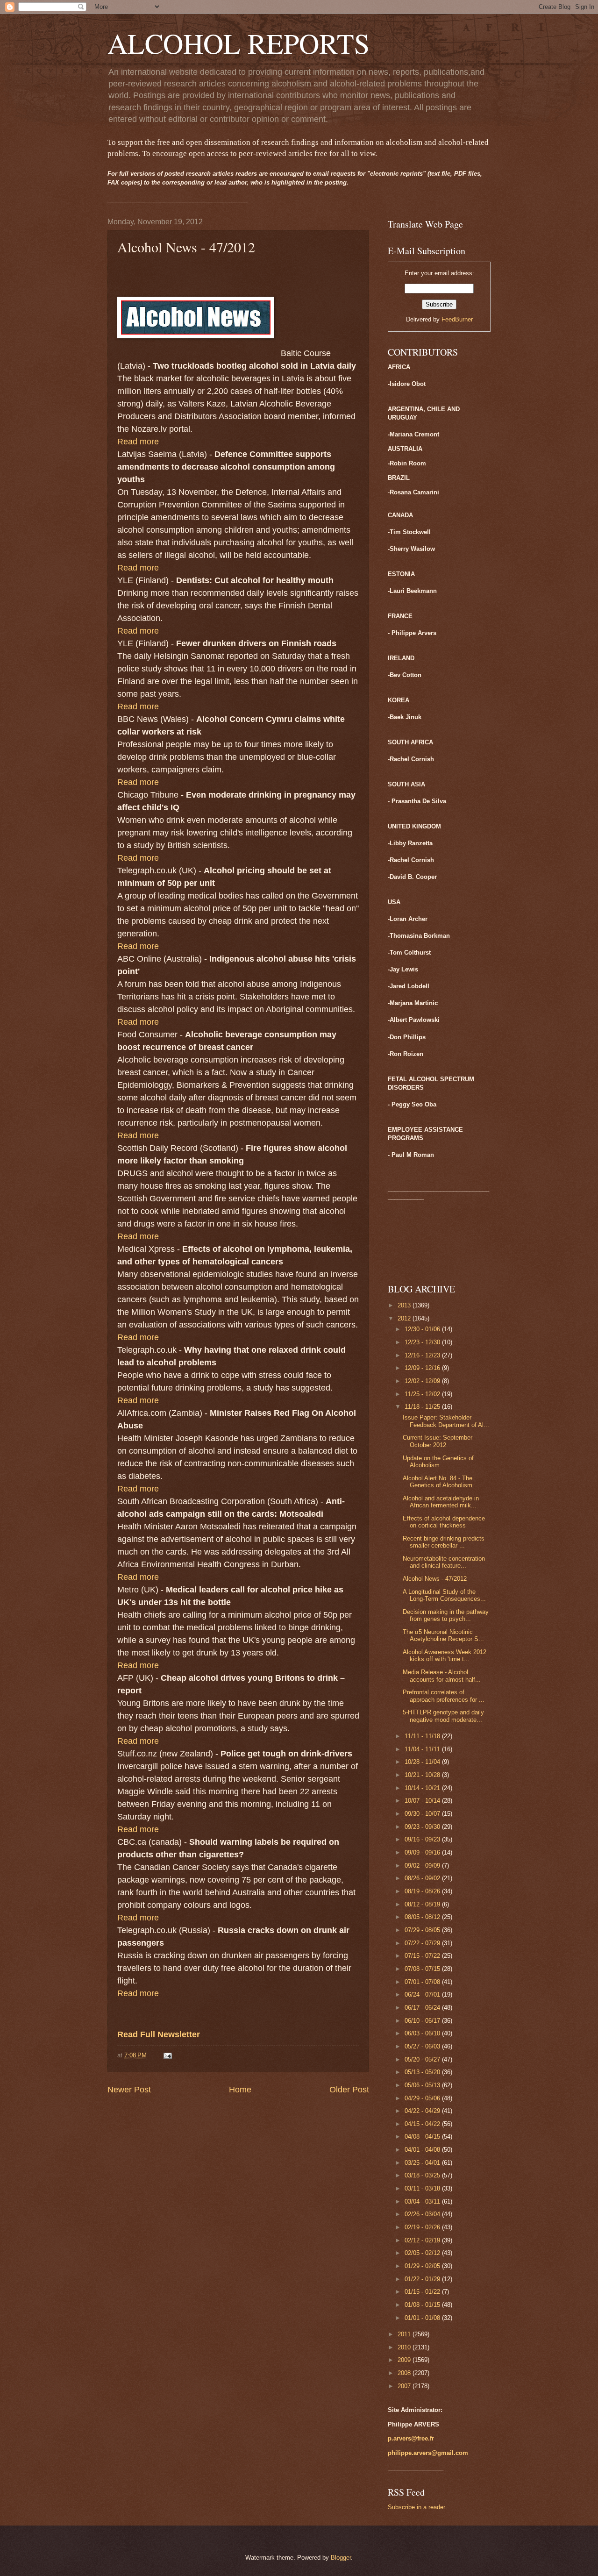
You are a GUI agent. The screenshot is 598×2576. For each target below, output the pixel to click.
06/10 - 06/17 (423, 2021)
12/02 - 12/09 (423, 1381)
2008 (405, 2373)
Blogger (341, 2558)
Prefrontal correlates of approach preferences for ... (444, 1696)
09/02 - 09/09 (423, 1866)
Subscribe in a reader (416, 2507)
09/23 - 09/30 (423, 1827)
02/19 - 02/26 (423, 2227)
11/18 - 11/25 (423, 1407)
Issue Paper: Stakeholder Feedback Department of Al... (446, 1421)
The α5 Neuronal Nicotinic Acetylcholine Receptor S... (443, 1635)
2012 (405, 1318)
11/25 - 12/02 (423, 1394)
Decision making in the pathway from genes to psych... (446, 1615)
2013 (405, 1305)
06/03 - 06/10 (423, 2033)
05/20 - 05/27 (423, 2059)
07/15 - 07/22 (423, 1956)
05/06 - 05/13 (423, 2085)
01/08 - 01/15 (423, 2305)
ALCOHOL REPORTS (238, 43)
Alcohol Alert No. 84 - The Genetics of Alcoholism (438, 1482)
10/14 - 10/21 (423, 1788)
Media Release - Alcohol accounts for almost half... (442, 1676)
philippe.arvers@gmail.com (428, 2453)
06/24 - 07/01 (423, 1994)
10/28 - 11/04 (423, 1762)
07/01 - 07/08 (423, 1982)
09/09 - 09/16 (423, 1852)
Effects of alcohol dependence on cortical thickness (444, 1522)
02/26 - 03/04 (423, 2214)
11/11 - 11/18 (423, 1736)
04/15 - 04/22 (423, 2124)
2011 (405, 2334)
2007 (405, 2386)
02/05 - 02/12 (423, 2253)
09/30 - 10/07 (423, 1814)
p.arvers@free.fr (411, 2438)
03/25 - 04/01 (423, 2163)
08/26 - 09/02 (423, 1878)
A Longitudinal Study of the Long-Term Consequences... (444, 1595)
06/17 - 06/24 (423, 2008)
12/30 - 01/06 (423, 1329)
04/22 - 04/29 (423, 2111)
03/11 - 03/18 (423, 2188)
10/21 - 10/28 (423, 1775)
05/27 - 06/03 (423, 2046)
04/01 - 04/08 (423, 2150)
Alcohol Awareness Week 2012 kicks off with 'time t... (445, 1655)
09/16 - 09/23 (423, 1839)
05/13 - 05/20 (423, 2072)
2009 (405, 2360)
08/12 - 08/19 (423, 1904)
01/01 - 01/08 (423, 2318)
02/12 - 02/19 (423, 2240)
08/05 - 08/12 (423, 1917)
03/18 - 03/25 (423, 2175)
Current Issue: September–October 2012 (439, 1441)
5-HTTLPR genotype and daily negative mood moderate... (443, 1716)
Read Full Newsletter (159, 2034)
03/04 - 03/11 (423, 2201)
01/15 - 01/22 (423, 2292)
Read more (138, 1993)
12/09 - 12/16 (423, 1368)
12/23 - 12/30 (423, 1342)
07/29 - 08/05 (423, 1930)
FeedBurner (457, 319)
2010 (405, 2347)
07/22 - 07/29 (423, 1943)
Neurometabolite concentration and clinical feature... (444, 1562)
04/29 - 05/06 (423, 2098)
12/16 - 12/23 (423, 1355)
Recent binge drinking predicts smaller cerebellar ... (444, 1542)
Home (240, 2090)
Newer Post (129, 2090)
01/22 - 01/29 (423, 2279)
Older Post (349, 2090)
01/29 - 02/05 (423, 2266)
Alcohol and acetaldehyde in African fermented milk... (441, 1502)
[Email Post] (167, 2055)
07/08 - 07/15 (423, 1969)
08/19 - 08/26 (423, 1891)
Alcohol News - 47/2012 (435, 1579)
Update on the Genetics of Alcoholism (438, 1462)
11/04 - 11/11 (423, 1749)
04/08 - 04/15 (423, 2137)
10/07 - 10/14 (423, 1801)
